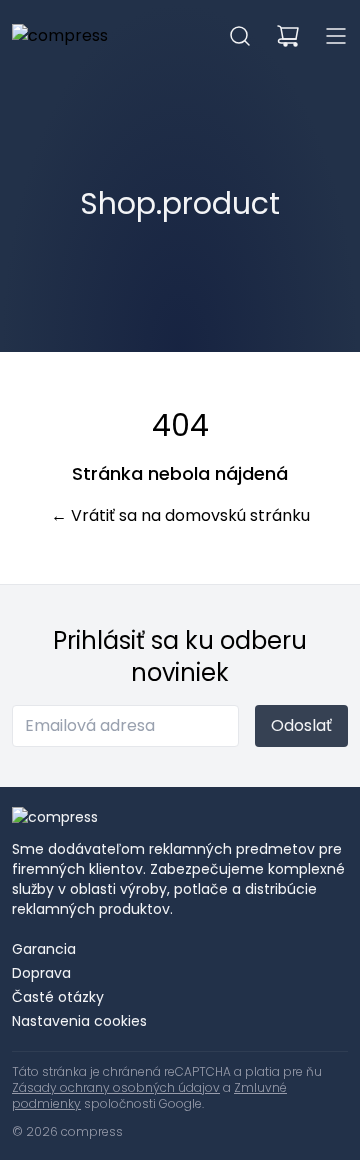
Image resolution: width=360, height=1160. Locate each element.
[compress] (60, 36)
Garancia (44, 949)
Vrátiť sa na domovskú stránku (180, 515)
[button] (240, 36)
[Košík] (288, 36)
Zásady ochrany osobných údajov (116, 1087)
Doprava (41, 973)
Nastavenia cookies (79, 1021)
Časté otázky (58, 997)
